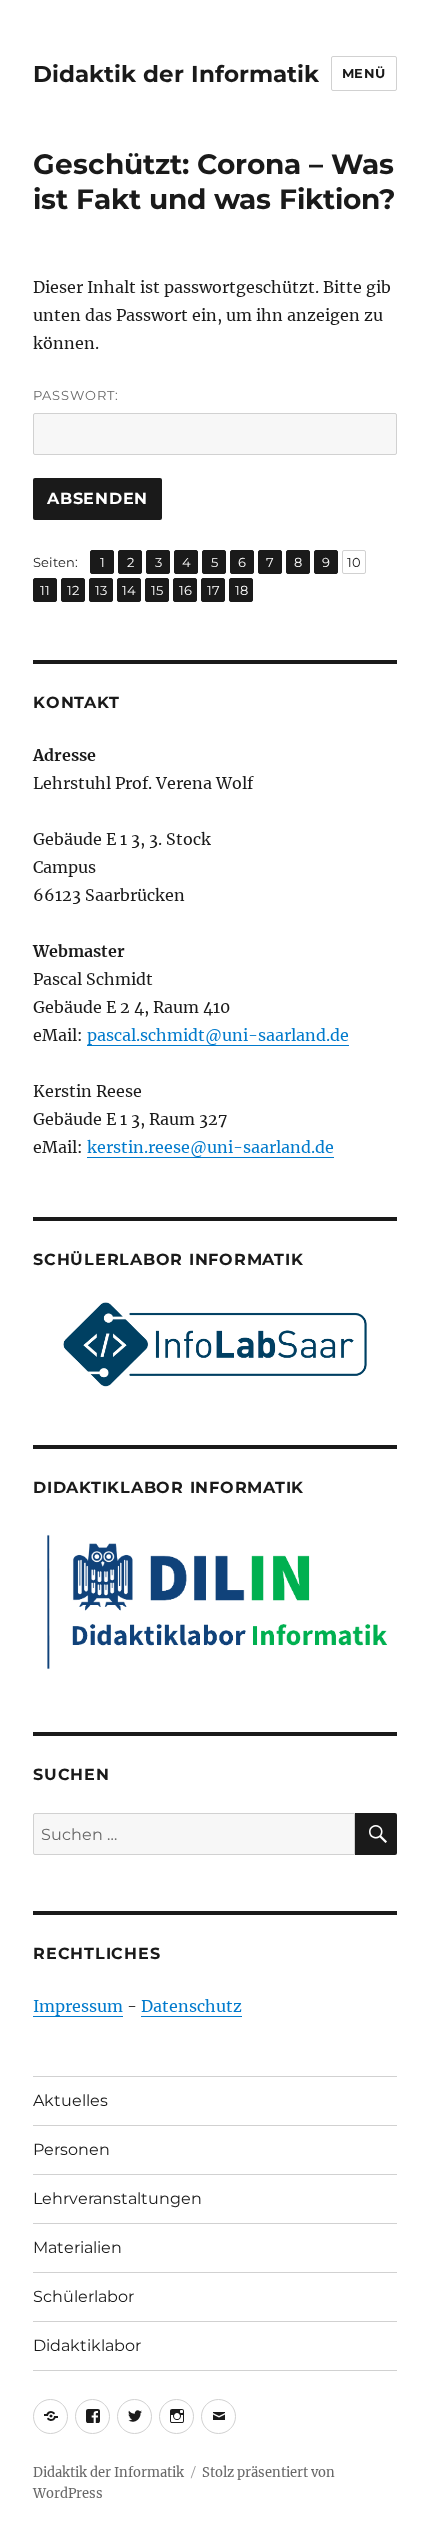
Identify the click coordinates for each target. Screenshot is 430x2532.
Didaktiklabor (87, 2345)
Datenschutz (191, 2006)
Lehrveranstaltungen (117, 2198)
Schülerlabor (83, 2296)
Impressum (78, 2006)
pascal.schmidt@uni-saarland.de (218, 1035)
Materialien (77, 2247)
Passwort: (76, 395)
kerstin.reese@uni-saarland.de (210, 1147)
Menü (364, 73)
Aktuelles (70, 2100)
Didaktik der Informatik (176, 74)
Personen (71, 2149)
